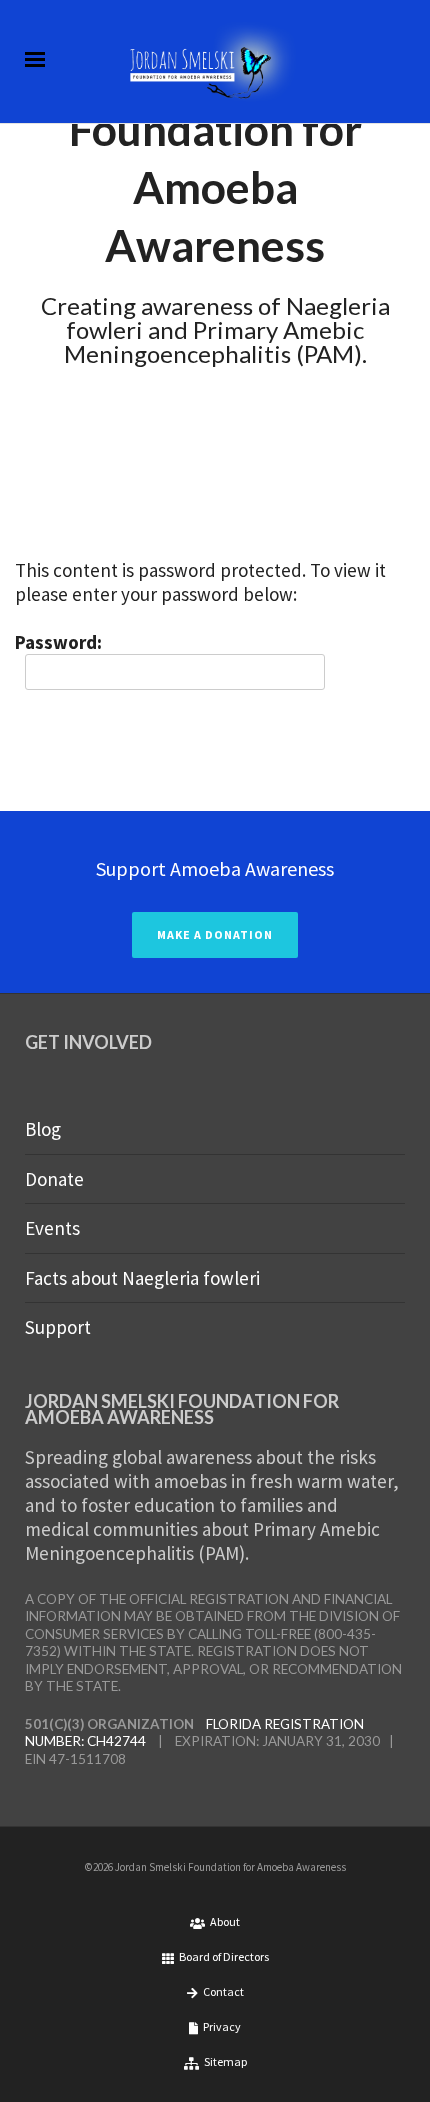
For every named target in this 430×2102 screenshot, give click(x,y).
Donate (54, 1179)
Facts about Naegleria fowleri (142, 1278)
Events (52, 1228)
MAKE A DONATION (215, 934)
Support (58, 1327)
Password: (58, 642)
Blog (43, 1129)
